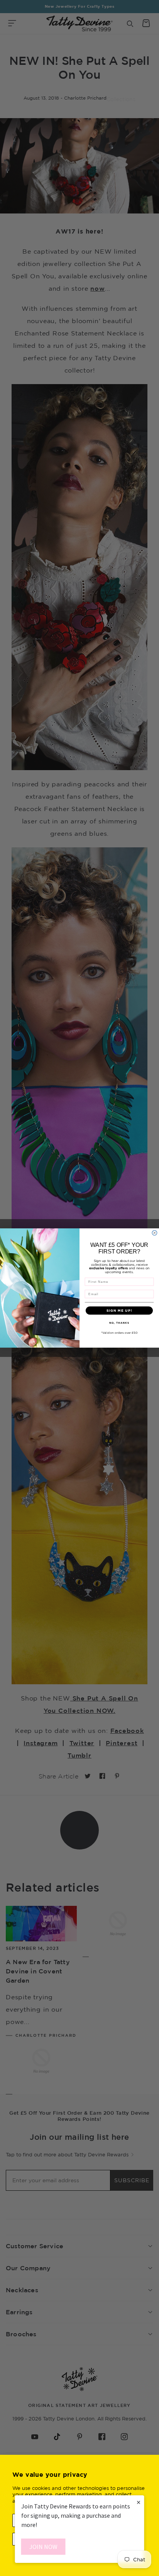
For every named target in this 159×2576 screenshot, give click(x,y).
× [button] (139, 2502)
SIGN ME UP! (119, 1311)
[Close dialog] (155, 1233)
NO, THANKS (119, 1323)
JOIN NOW (43, 2547)
